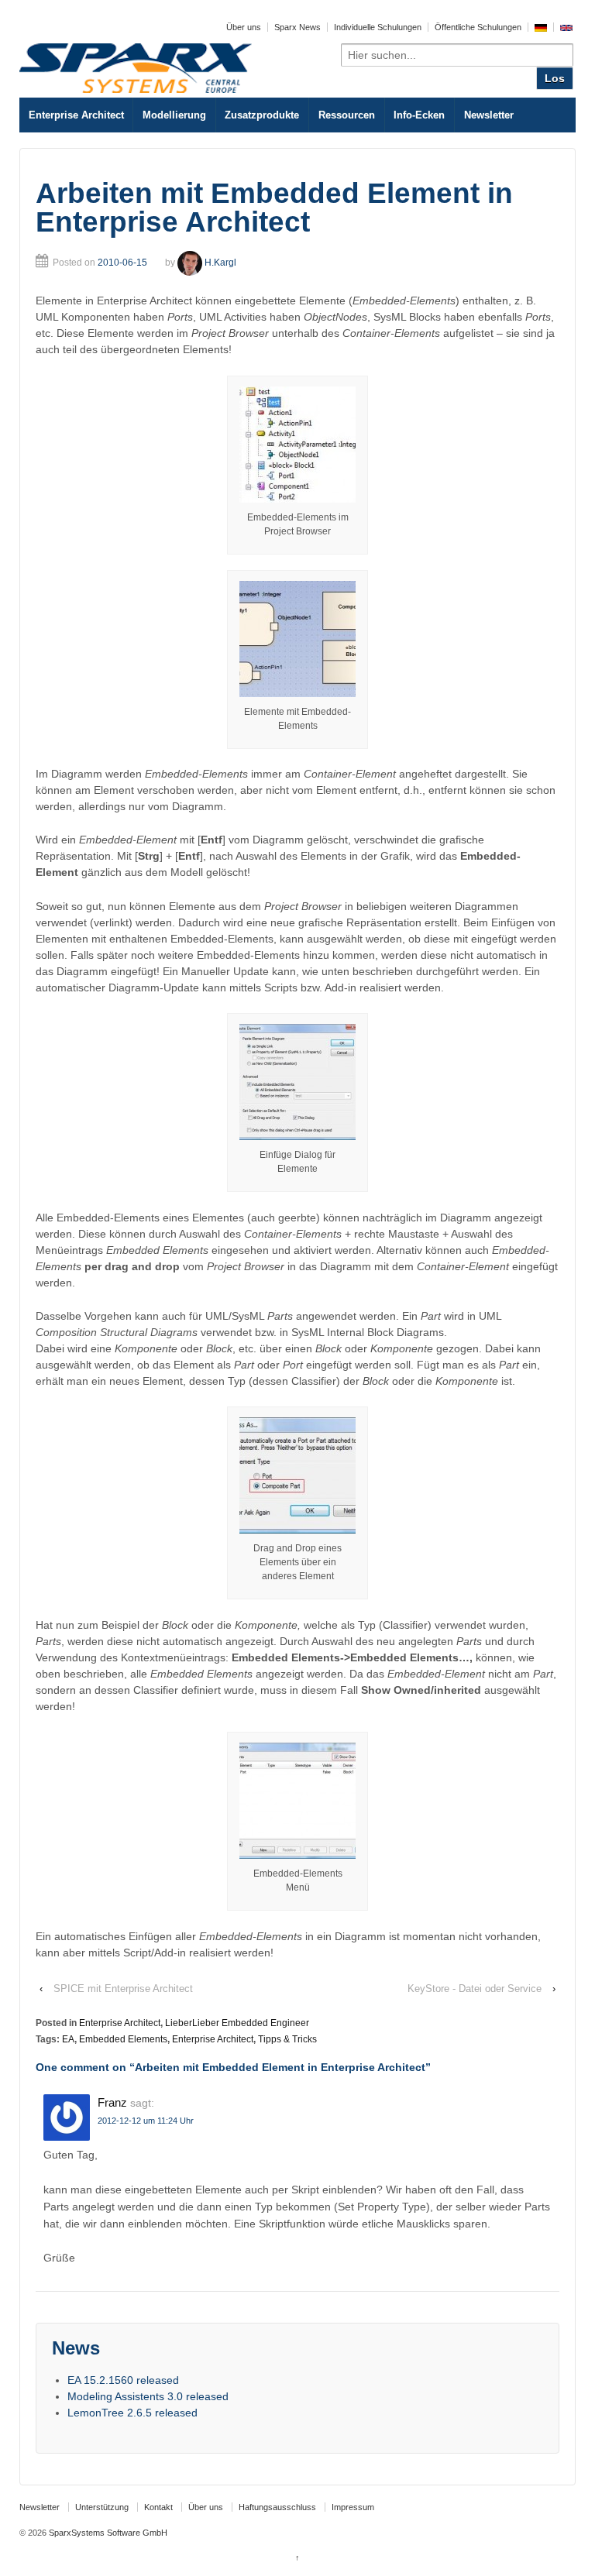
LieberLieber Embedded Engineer (237, 2023)
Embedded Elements (123, 2039)
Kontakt (158, 2507)
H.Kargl (220, 263)
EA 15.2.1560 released (123, 2380)
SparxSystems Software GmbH (107, 2533)
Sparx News (297, 27)
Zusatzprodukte (262, 115)
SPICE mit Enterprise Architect (123, 1989)
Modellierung (174, 115)
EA (68, 2039)
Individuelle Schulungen (378, 27)
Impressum (353, 2507)
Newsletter (489, 115)
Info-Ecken (419, 115)
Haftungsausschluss (277, 2507)
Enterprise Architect (76, 115)
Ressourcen (347, 115)
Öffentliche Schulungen (478, 27)
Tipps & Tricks (287, 2039)
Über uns (244, 27)
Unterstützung (102, 2507)
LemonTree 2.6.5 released (132, 2413)
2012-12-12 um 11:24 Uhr (146, 2121)
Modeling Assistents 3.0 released (148, 2396)
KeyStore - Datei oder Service (475, 1989)
